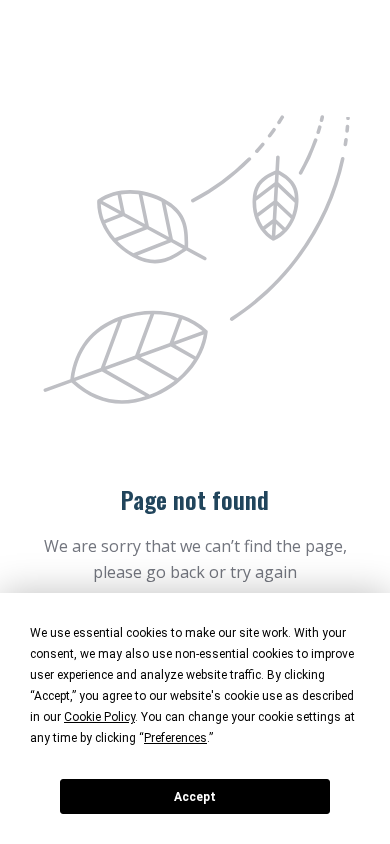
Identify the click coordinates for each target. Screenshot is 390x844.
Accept (195, 797)
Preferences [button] (175, 738)
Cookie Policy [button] (99, 717)
